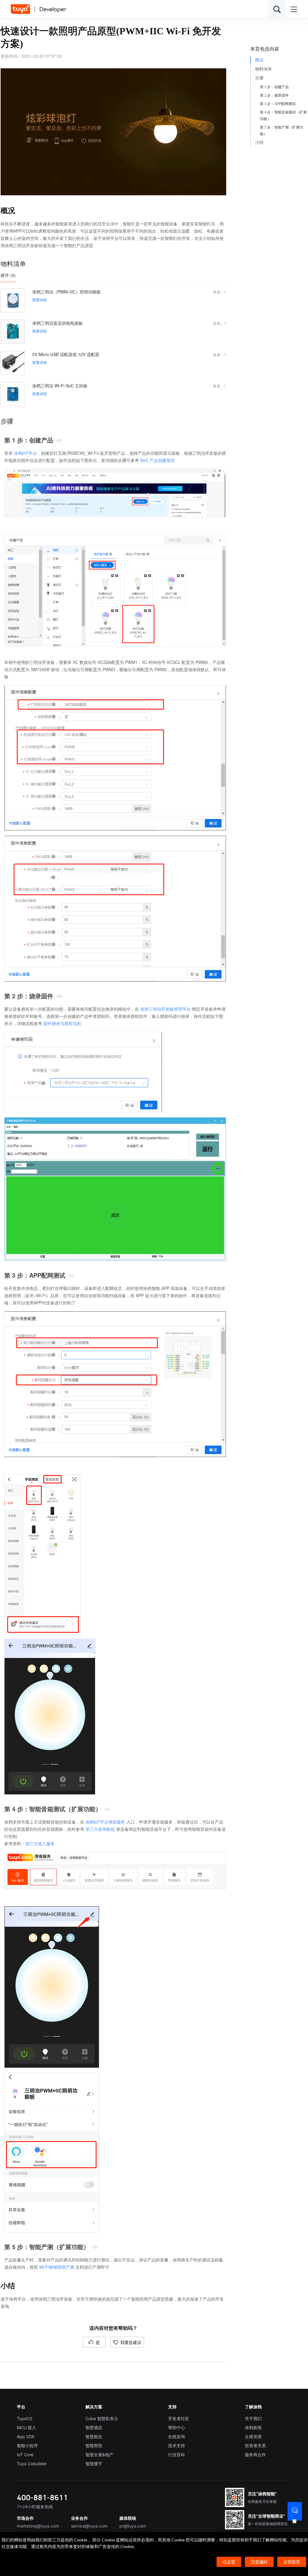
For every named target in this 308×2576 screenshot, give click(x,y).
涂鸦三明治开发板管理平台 (165, 1009)
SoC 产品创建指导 (157, 460)
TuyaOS (25, 2418)
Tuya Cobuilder (32, 2464)
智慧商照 (94, 2446)
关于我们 (253, 2418)
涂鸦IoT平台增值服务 (105, 1822)
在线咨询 (177, 2437)
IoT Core (25, 2455)
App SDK (26, 2437)
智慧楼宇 (94, 2464)
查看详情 (39, 300)
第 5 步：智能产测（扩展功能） (282, 131)
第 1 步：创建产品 (274, 87)
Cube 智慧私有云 (102, 2418)
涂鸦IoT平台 (25, 453)
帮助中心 (177, 2427)
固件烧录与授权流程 (62, 1023)
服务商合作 (255, 2455)
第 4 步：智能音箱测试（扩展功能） (283, 116)
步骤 (259, 78)
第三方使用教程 (100, 1829)
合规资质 (253, 2437)
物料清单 (263, 69)
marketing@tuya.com (38, 2526)
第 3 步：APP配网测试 (278, 104)
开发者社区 (179, 2418)
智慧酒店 (94, 2427)
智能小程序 (27, 2446)
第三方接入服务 (40, 1843)
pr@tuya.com (133, 2526)
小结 (259, 143)
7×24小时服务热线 (35, 2507)
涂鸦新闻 (253, 2427)
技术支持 (177, 2446)
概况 (259, 60)
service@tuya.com (89, 2526)
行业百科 (177, 2455)
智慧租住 (94, 2437)
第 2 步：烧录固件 (274, 95)
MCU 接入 (26, 2427)
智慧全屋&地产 (99, 2455)
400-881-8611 (42, 2497)
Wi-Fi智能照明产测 (57, 2267)
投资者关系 (255, 2446)
